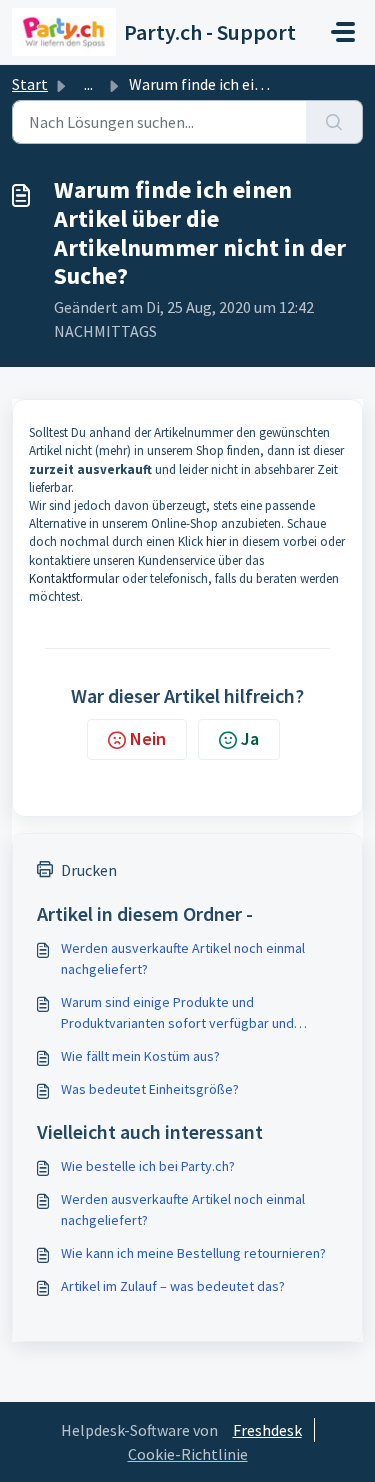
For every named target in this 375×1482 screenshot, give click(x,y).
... (88, 84)
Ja (250, 738)
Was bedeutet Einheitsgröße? (150, 1089)
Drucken (89, 870)
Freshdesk (267, 1430)
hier (217, 541)
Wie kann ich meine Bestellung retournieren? (193, 1253)
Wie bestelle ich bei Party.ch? (148, 1166)
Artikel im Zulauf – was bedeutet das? (173, 1286)
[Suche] (334, 122)
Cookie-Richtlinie (188, 1454)
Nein (148, 738)
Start (30, 84)
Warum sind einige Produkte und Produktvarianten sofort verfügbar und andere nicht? (177, 1013)
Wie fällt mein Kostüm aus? (140, 1056)
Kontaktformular (75, 578)
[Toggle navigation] (343, 32)
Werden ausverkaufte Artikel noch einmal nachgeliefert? (183, 958)
